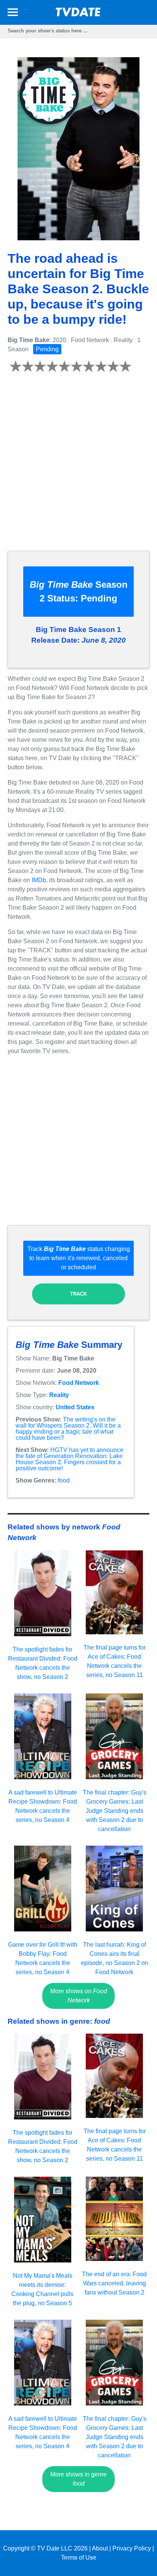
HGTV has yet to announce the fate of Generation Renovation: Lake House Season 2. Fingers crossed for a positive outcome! (70, 1459)
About (100, 2548)
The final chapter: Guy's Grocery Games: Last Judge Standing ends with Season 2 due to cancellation (115, 1811)
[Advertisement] (78, 466)
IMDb (39, 880)
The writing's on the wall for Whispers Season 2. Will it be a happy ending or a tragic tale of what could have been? (68, 1429)
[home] (78, 14)
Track (78, 1294)
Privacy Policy (132, 2548)
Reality (59, 1395)
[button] (13, 14)
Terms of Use (79, 2558)
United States (75, 1407)
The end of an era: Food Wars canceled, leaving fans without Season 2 (114, 2283)
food (64, 1480)
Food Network (79, 1383)
